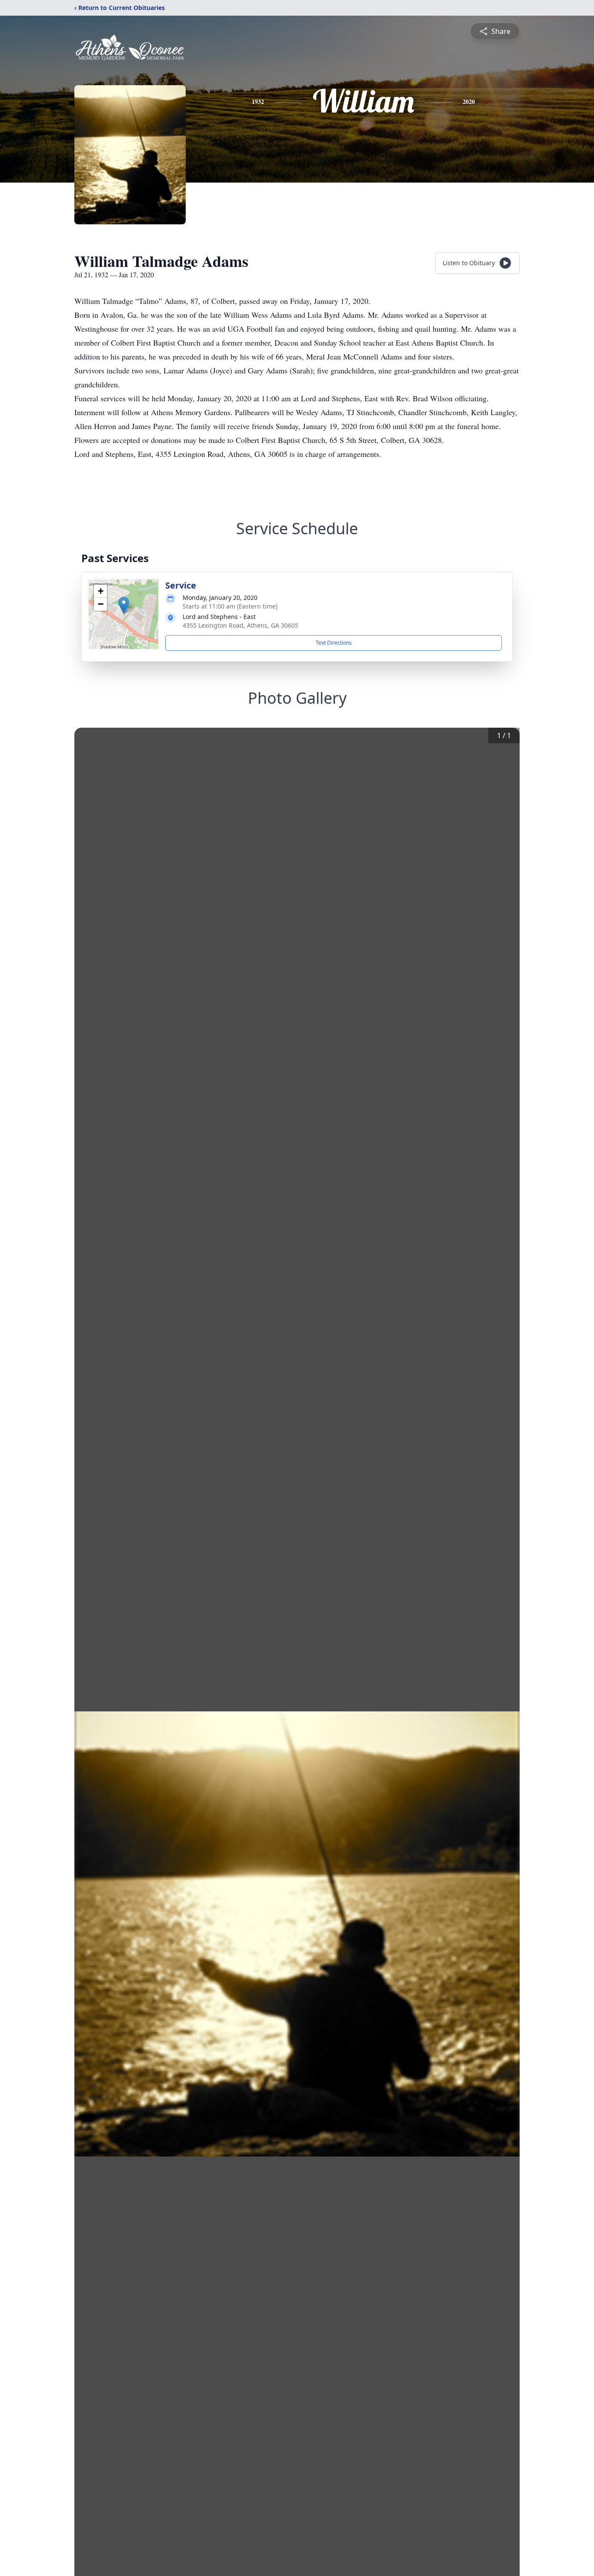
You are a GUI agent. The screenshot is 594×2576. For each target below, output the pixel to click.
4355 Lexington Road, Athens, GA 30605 (240, 625)
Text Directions (334, 643)
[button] (124, 605)
